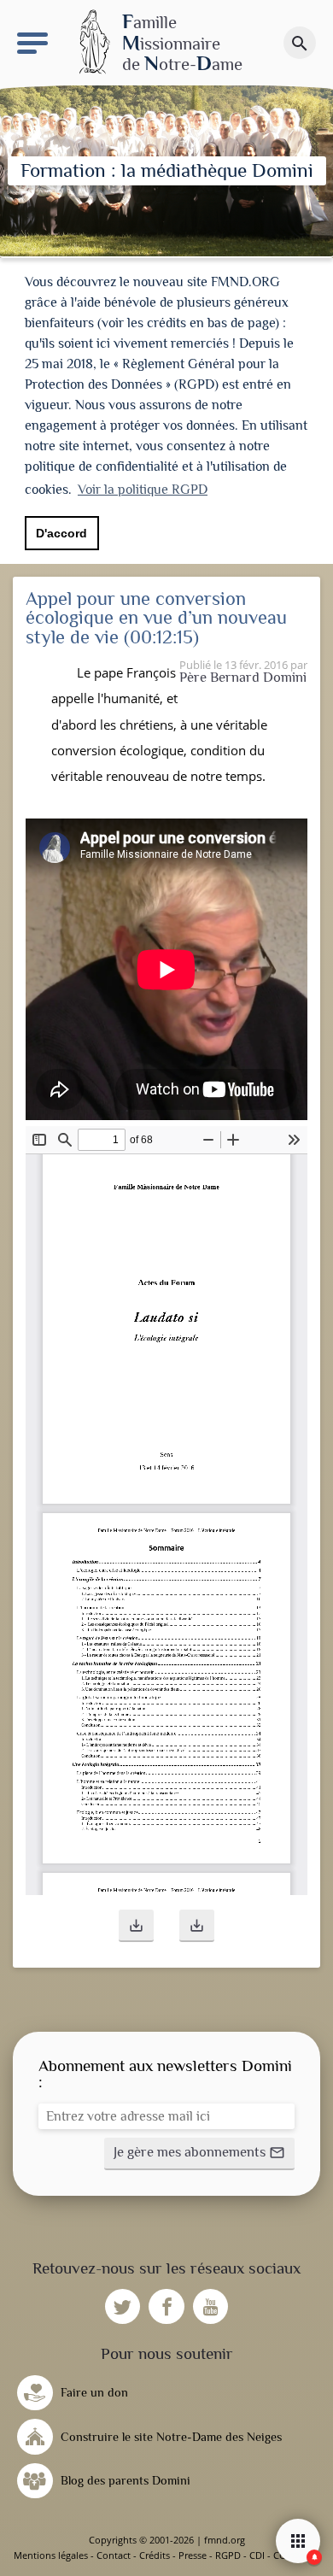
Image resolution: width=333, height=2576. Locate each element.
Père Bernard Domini (243, 677)
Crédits (155, 2555)
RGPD (228, 2555)
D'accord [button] (61, 533)
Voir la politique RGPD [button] (143, 490)
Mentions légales (51, 2555)
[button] (136, 1926)
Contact (114, 2555)
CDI (257, 2555)
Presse (193, 2555)
